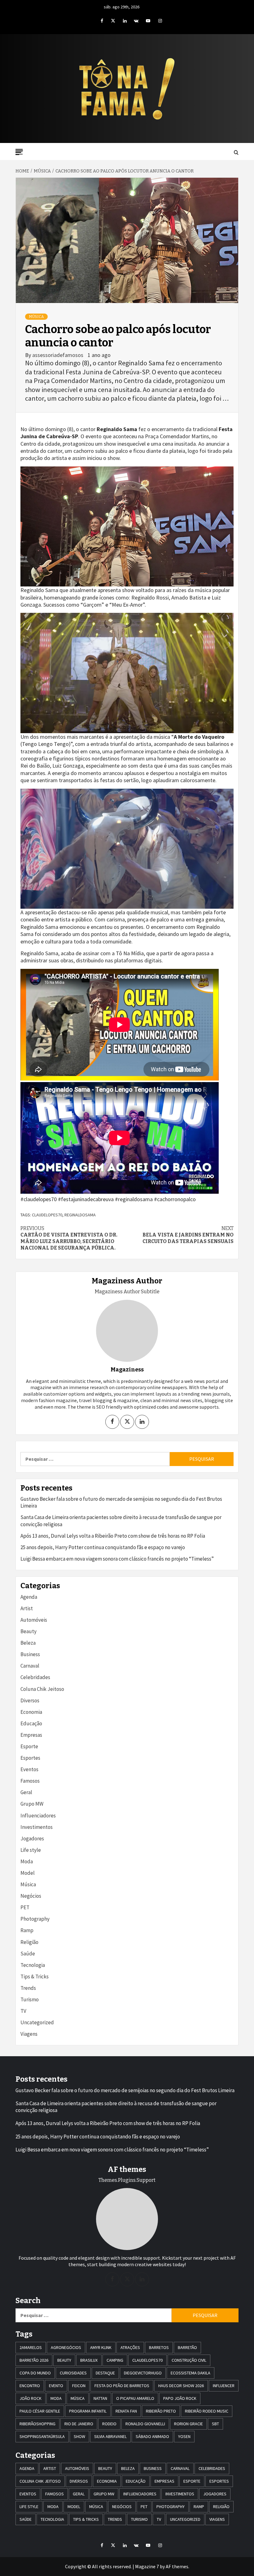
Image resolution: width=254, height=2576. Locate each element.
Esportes (30, 1758)
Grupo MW (32, 1804)
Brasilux (89, 2360)
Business (30, 1654)
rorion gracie (188, 2424)
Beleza (28, 1643)
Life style (31, 1850)
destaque (105, 2373)
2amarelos (31, 2347)
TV (23, 2011)
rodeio (109, 2424)
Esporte (29, 1746)
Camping (115, 2360)
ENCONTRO (30, 2386)
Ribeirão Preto (161, 2411)
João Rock (31, 2398)
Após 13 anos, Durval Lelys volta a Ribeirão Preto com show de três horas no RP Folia (113, 1536)
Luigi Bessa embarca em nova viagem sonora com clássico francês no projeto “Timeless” (117, 1559)
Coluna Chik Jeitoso (42, 1689)
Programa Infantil (88, 2411)
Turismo (30, 1999)
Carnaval (30, 1666)
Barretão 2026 (34, 2360)
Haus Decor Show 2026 (181, 2386)
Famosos (30, 1781)
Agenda (29, 1597)
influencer (224, 2386)
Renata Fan (126, 2411)
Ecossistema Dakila (190, 2373)
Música (36, 317)
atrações (130, 2347)
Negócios (31, 1896)
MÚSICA (78, 2398)
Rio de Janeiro (79, 2424)
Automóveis (34, 1620)
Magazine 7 (147, 2566)
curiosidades (73, 2373)
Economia (31, 1712)
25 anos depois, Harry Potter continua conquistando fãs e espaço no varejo (103, 1547)
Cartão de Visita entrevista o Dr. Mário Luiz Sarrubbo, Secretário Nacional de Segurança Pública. (69, 1238)
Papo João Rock (180, 2398)
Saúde (28, 1954)
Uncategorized (37, 2022)
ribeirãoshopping (37, 2424)
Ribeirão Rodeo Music (207, 2411)
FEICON (79, 2386)
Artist (27, 1608)
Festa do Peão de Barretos (122, 2386)
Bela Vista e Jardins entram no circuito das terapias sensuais (188, 1235)
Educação (31, 1723)
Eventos (29, 1769)
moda (56, 2398)
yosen (184, 2436)
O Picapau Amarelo (135, 2398)
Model (28, 1873)
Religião (29, 1942)
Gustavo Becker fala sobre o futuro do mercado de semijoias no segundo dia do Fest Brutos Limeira (121, 1502)
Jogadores (32, 1838)
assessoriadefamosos (58, 355)
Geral (26, 1792)
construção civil (189, 2360)
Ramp (27, 1930)
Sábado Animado (152, 2436)
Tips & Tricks (35, 1977)
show (79, 2436)
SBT (215, 2424)
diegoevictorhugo (143, 2373)
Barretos (159, 2347)
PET (25, 1907)
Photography (35, 1919)
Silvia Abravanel (110, 2436)
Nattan (100, 2398)
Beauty (28, 1631)
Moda (27, 1861)
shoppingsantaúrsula (42, 2436)
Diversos (30, 1700)
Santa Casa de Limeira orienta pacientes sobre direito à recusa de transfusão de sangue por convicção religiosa (121, 1521)
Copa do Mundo (35, 2373)
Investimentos (37, 1827)
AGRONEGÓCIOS (66, 2347)
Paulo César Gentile (40, 2411)
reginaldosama (80, 1215)
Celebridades (35, 1677)
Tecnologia (33, 1965)
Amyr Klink (101, 2347)
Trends (28, 1988)
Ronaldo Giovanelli (145, 2424)
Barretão (187, 2347)
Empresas (31, 1735)
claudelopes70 (47, 1215)
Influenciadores (38, 1816)
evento (56, 2386)
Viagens (29, 2034)
